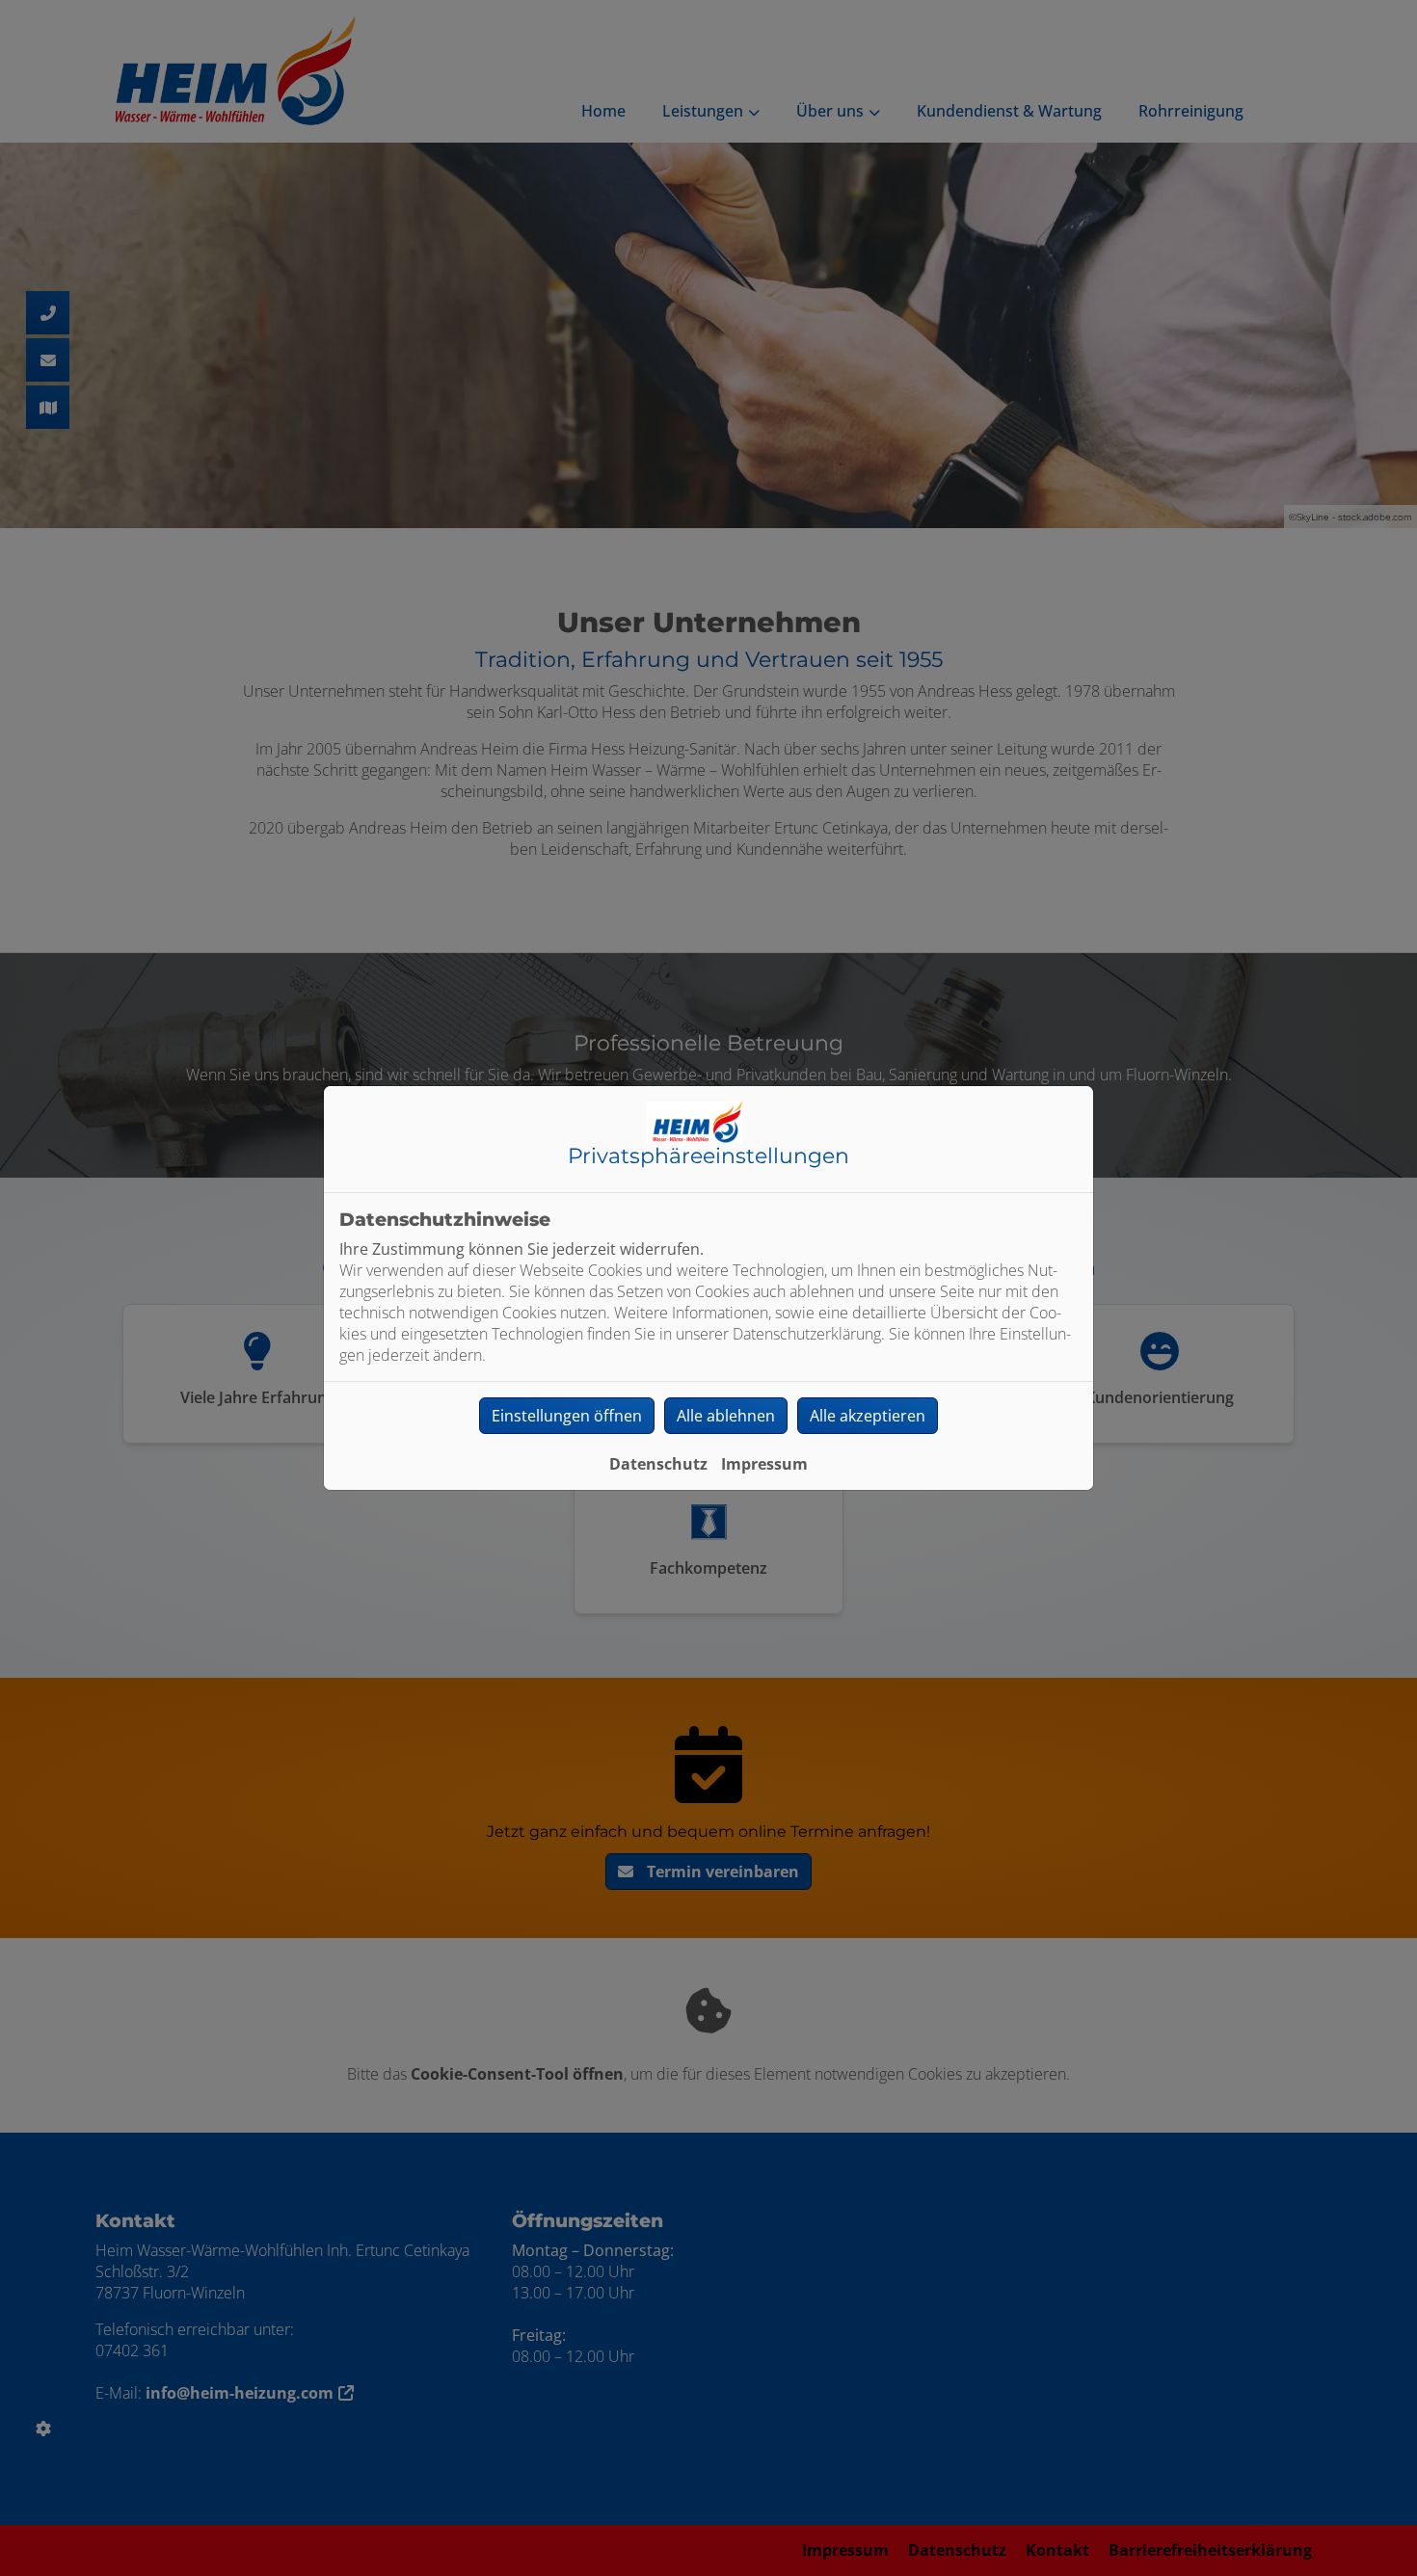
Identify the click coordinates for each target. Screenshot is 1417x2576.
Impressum (764, 1464)
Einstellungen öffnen (567, 1416)
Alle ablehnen (726, 1416)
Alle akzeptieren (868, 1416)
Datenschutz (658, 1464)
